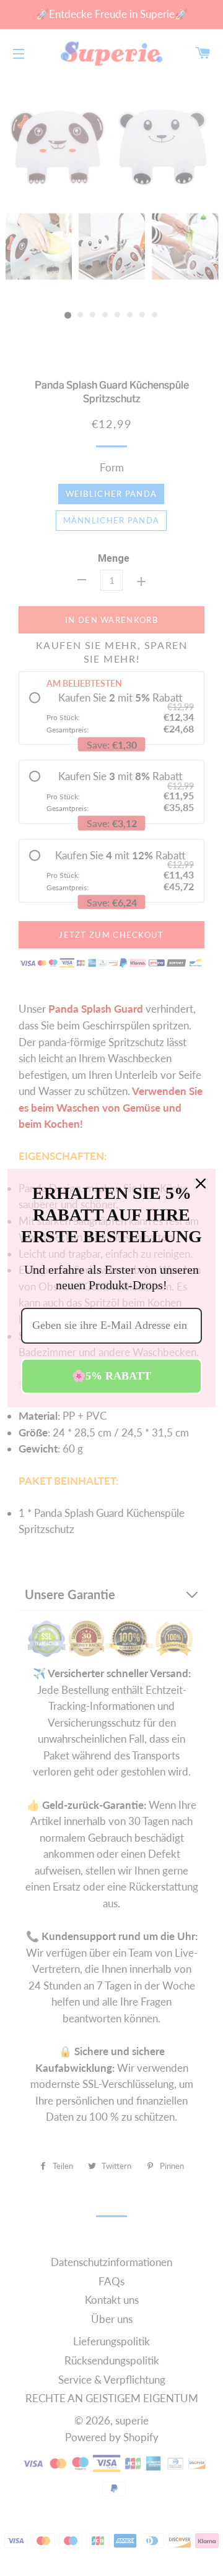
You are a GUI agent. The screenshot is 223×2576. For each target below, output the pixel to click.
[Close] (201, 1183)
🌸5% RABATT (111, 1376)
